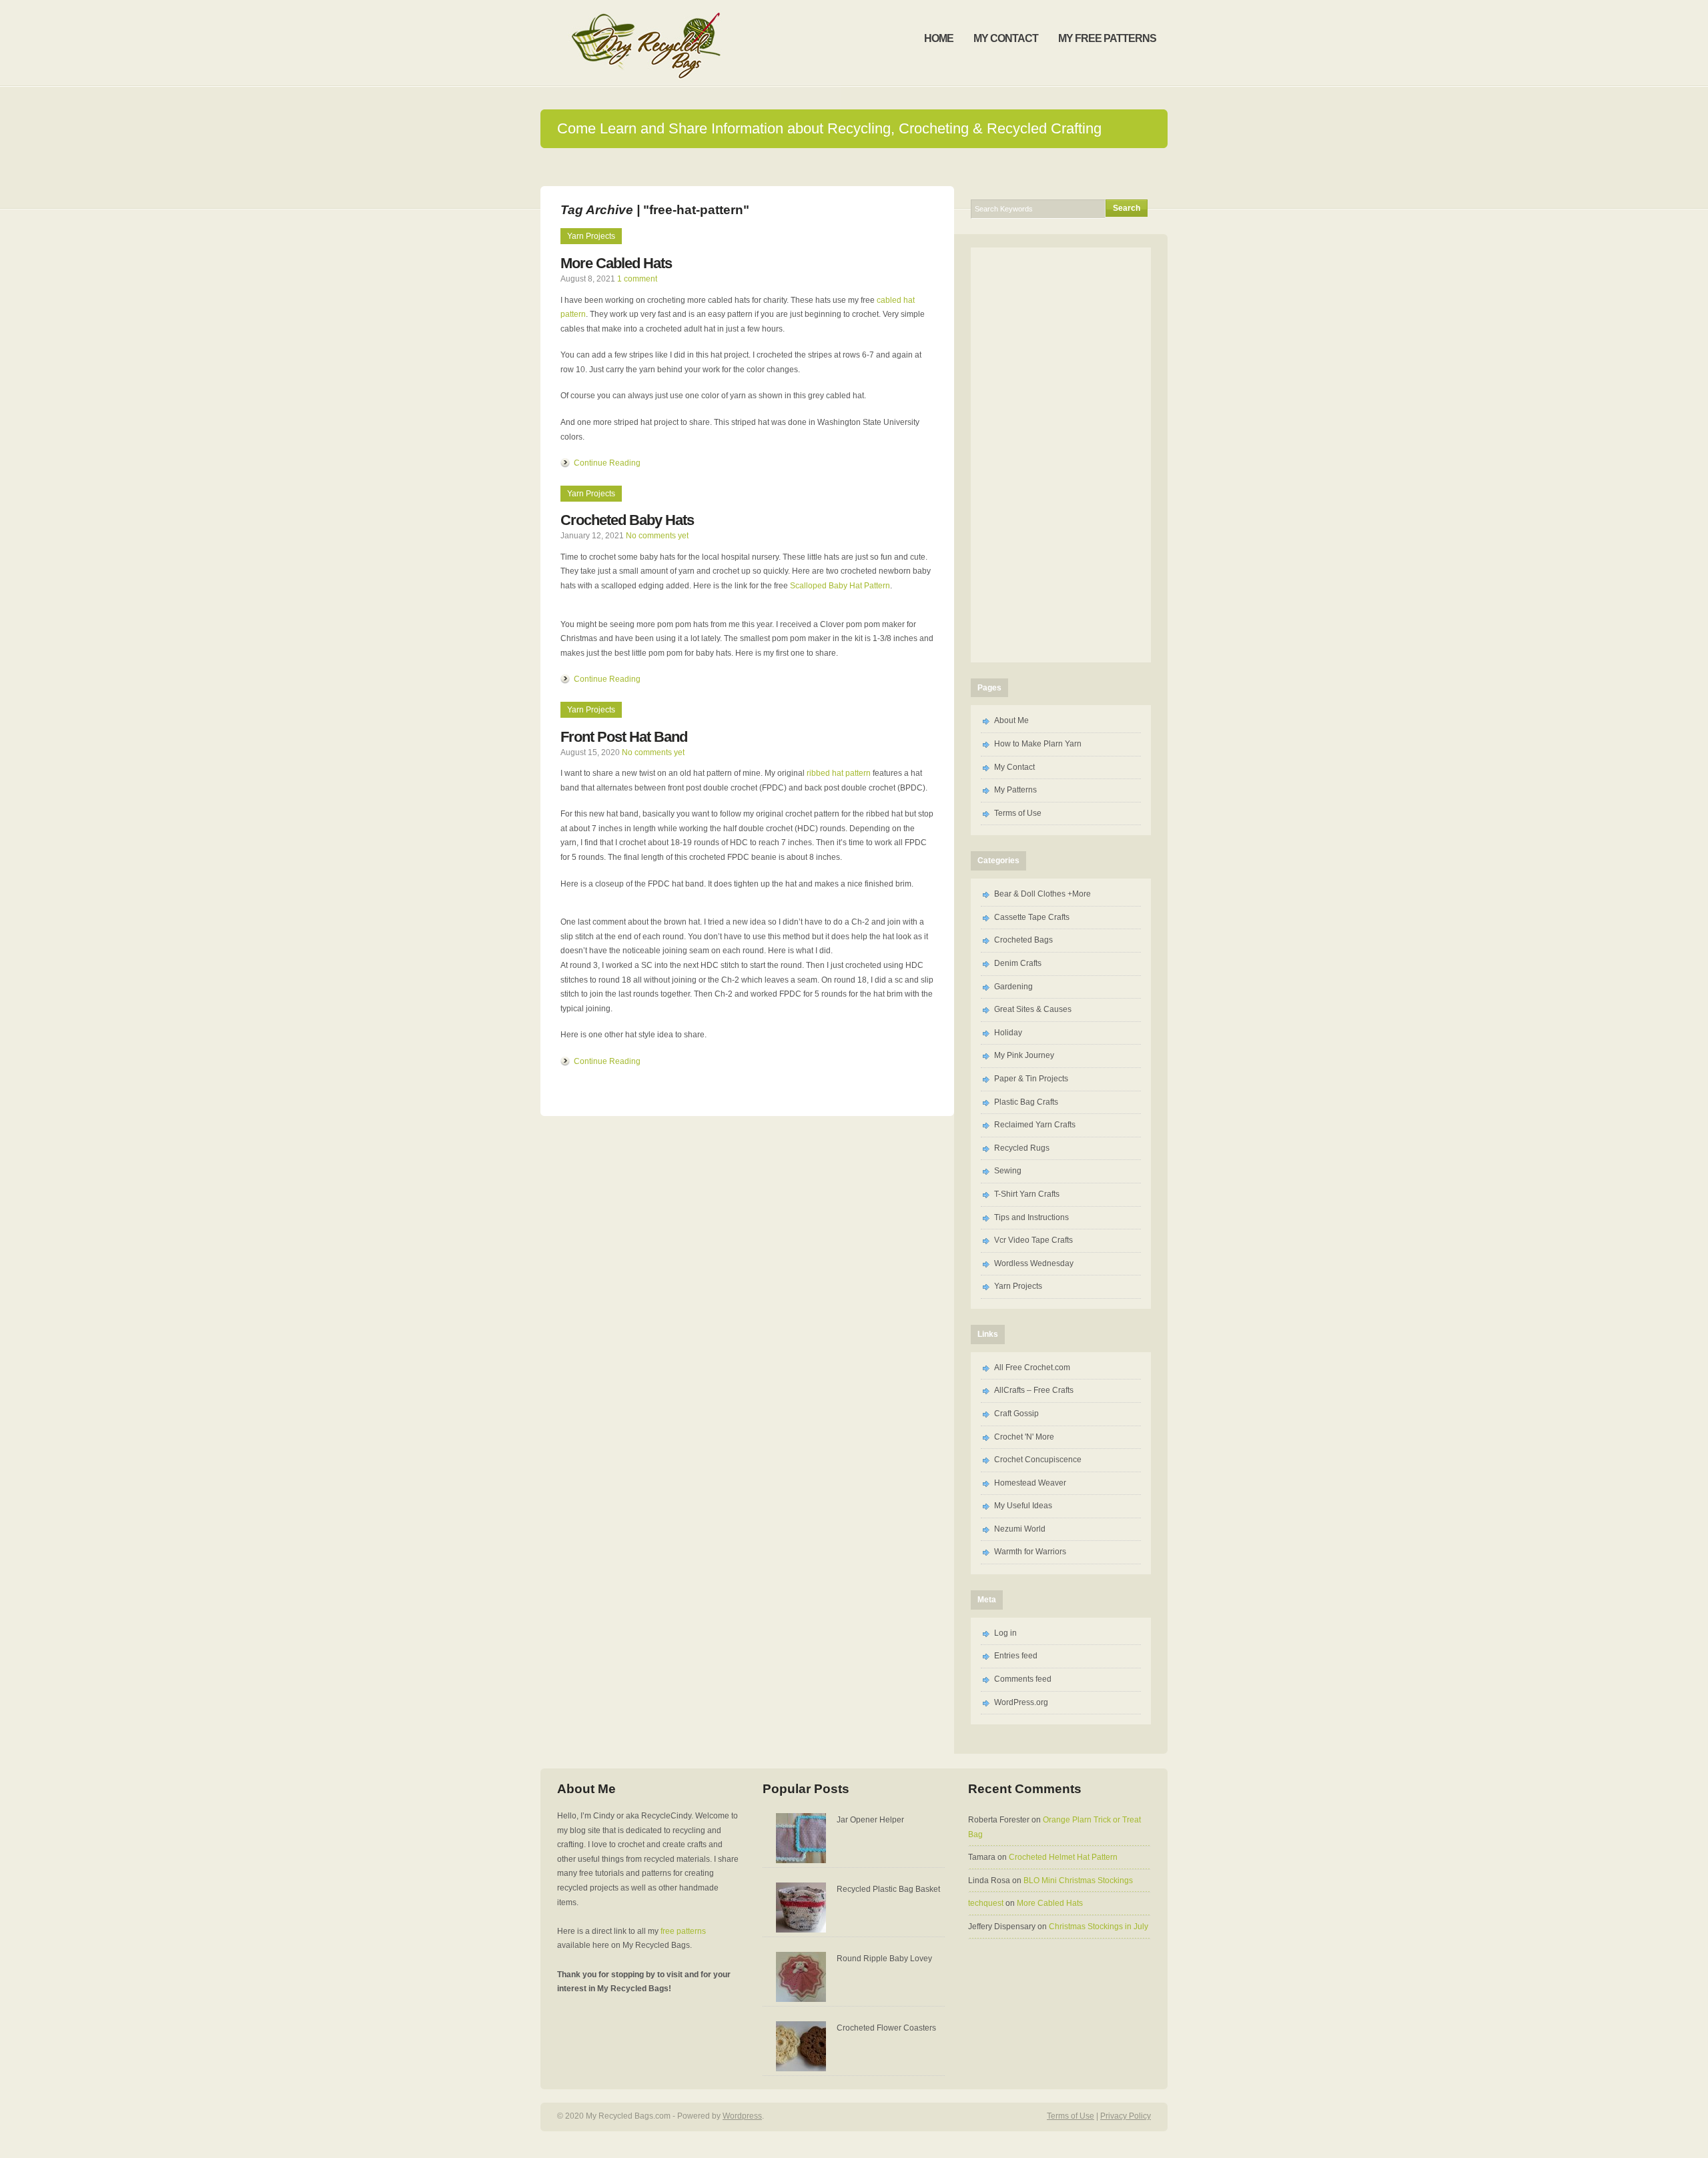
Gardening (1013, 987)
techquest (986, 1903)
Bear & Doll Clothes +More (1042, 894)
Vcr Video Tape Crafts (1033, 1240)
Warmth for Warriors (1030, 1552)
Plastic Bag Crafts (1026, 1102)
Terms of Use (1018, 813)
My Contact (1014, 767)
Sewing (1008, 1171)
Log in (1005, 1633)
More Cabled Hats (616, 263)
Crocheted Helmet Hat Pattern (1063, 1857)
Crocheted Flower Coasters (886, 2028)
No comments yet (657, 536)
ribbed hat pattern (839, 773)
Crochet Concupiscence (1038, 1460)
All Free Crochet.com (1032, 1368)
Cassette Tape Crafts (1032, 917)
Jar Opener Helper (870, 1820)
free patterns (683, 1931)
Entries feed (1016, 1656)
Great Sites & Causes (1033, 1009)
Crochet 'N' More (1024, 1437)
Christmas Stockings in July (1099, 1927)
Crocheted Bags (1023, 940)
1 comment (637, 279)
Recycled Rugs (1022, 1148)
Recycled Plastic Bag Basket (888, 1889)
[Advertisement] (854, 166)
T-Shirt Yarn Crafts (1027, 1194)
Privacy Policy (1126, 2116)
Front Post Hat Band (624, 737)
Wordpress (742, 2116)
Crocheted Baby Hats (627, 520)
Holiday (1008, 1033)
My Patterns (1015, 790)
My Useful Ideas (1023, 1506)
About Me (1011, 720)
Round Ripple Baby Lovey (884, 1959)
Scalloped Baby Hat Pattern (840, 586)
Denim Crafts (1018, 963)
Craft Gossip (1016, 1414)
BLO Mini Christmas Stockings (1078, 1880)
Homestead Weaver (1030, 1483)
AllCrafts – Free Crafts (1034, 1390)
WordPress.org (1021, 1702)
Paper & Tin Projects (1031, 1079)
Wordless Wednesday (1034, 1263)
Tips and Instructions (1031, 1217)
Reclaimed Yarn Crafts (1035, 1125)
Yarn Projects (591, 236)
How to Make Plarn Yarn (1038, 744)
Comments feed (1023, 1679)
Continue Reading (607, 463)
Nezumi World (1020, 1529)
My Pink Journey (1024, 1055)
